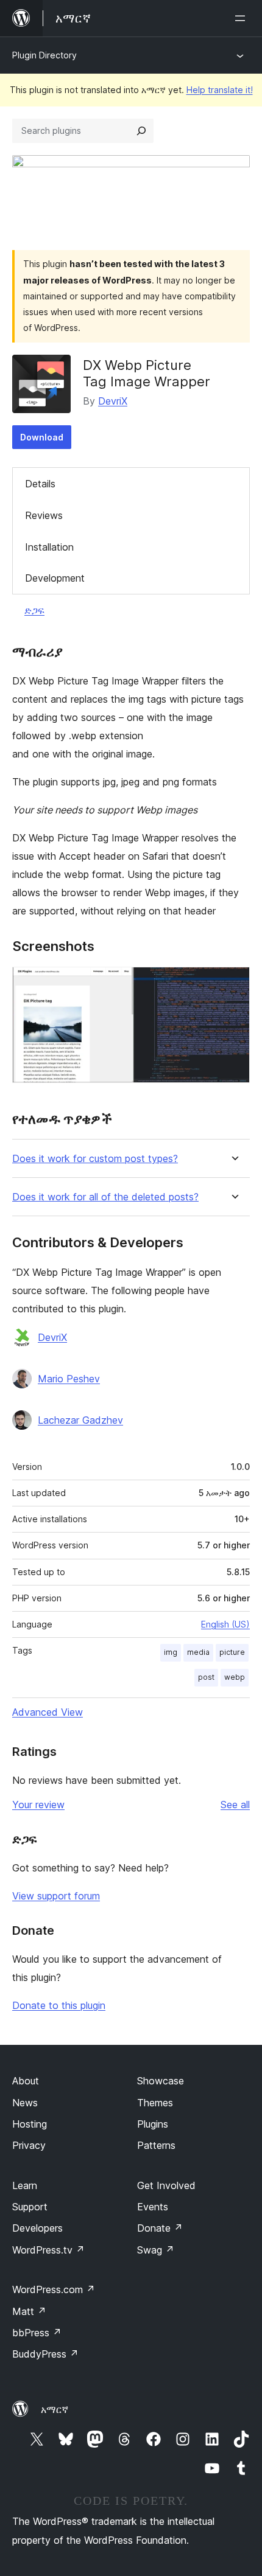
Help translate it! (220, 90)
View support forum (56, 1896)
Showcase (161, 2081)
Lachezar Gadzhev (80, 1420)
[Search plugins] (141, 131)
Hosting (30, 2124)
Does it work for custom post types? (95, 1159)
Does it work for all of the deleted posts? (105, 1197)
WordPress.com (54, 2289)
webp (235, 1677)
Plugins (153, 2124)
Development (55, 578)
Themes (155, 2103)
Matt (29, 2311)
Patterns (156, 2145)
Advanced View (48, 1712)
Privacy (29, 2145)
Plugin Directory (44, 55)
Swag (156, 2250)
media (198, 1652)
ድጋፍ (34, 610)
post (206, 1677)
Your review (38, 1805)
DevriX (113, 401)
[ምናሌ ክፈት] (243, 18)
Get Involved (166, 2185)
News (25, 2103)
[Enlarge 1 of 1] (233, 983)
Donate (160, 2228)
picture (232, 1652)
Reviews (44, 515)
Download (42, 437)
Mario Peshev (69, 1379)
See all (235, 1805)
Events (153, 2207)
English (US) (225, 1624)
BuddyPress (45, 2354)
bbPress (37, 2333)
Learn (25, 2185)
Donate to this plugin (59, 2005)
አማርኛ (55, 2409)
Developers (37, 2228)
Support (30, 2207)
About (26, 2081)
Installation (49, 547)
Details (40, 484)
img (171, 1652)
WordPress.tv (48, 2250)
